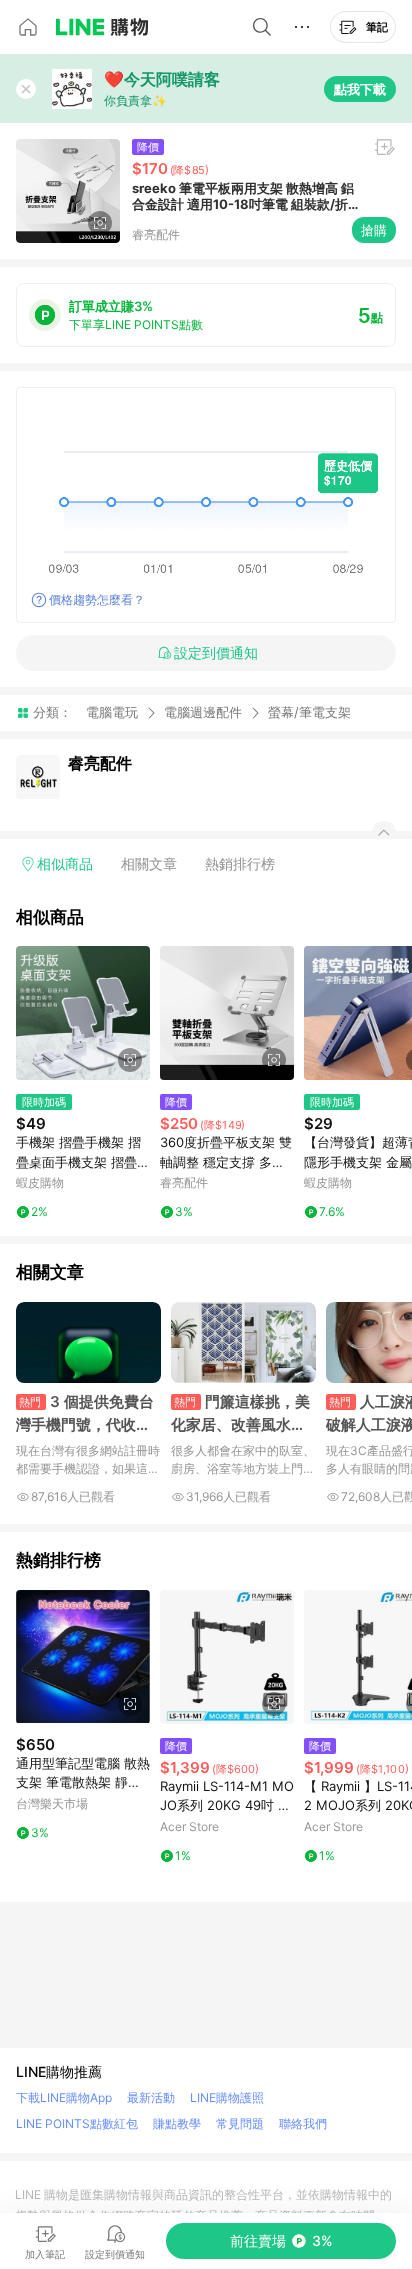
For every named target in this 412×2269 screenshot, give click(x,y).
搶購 (374, 230)
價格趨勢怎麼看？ (97, 599)
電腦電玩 (112, 712)
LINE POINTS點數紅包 (77, 2123)
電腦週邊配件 (203, 712)
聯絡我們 (303, 2123)
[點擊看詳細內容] (83, 1013)
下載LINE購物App (64, 2097)
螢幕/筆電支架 (309, 712)
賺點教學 (177, 2123)
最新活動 (151, 2097)
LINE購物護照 (227, 2097)
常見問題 (240, 2123)
